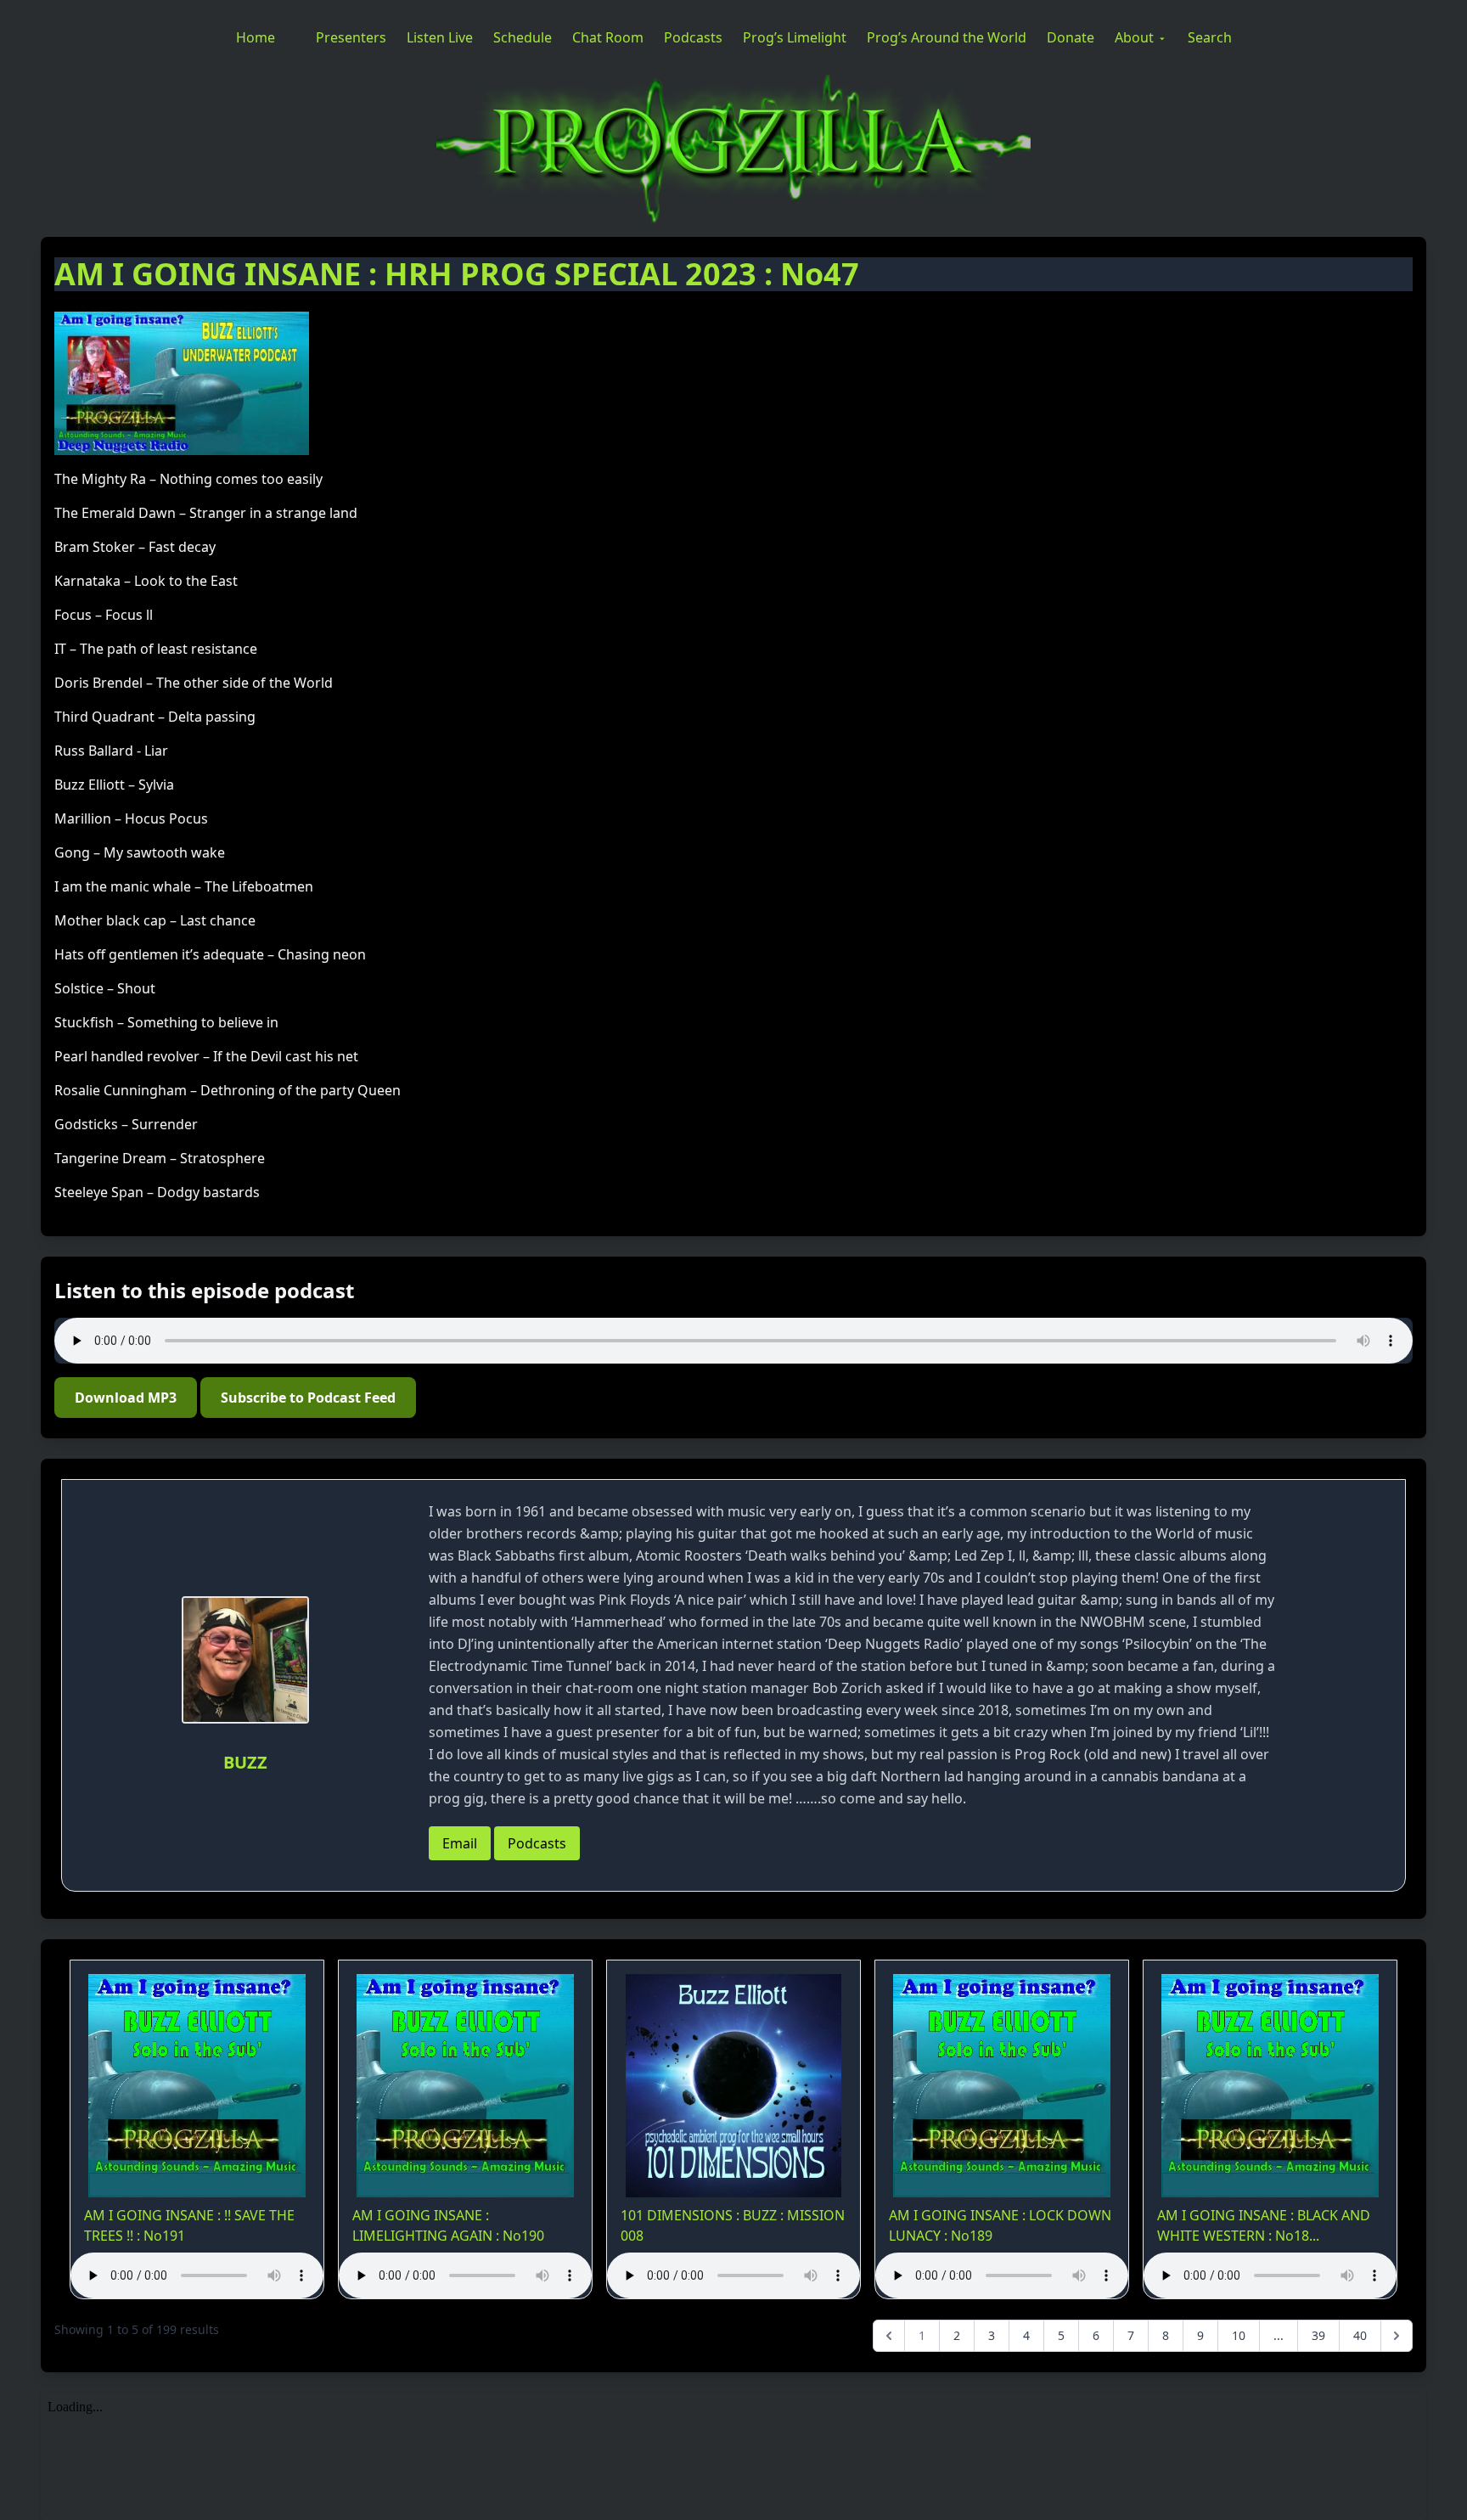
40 (1360, 2335)
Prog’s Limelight (795, 37)
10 (1239, 2335)
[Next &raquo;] (1397, 2336)
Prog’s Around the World (947, 37)
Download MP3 (126, 1398)
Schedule (523, 37)
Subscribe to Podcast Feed (308, 1398)
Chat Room (608, 37)
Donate (1071, 37)
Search (1210, 37)
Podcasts (693, 37)
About (1134, 37)
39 (1318, 2335)
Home (256, 37)
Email (460, 1843)
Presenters (351, 37)
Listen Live (440, 37)
